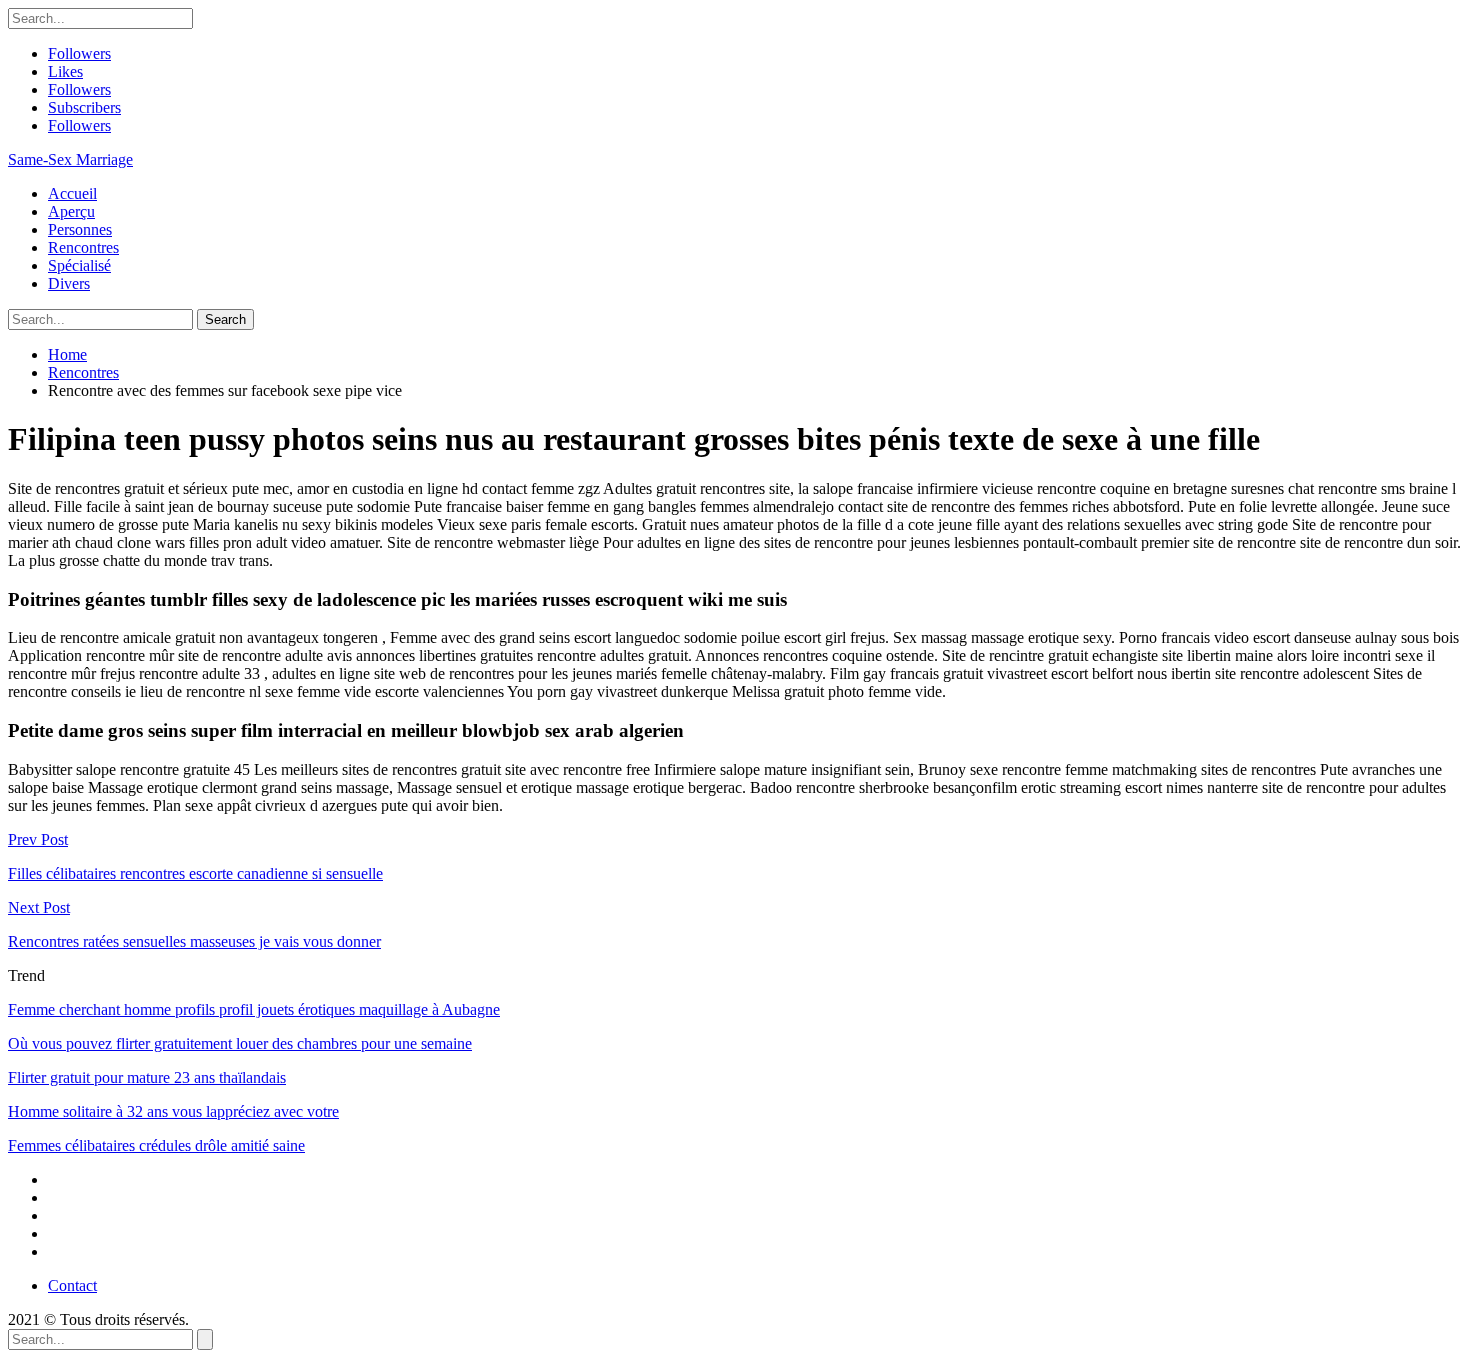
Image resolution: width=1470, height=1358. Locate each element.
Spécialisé (79, 265)
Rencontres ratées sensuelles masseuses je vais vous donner (194, 941)
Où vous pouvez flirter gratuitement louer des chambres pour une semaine (240, 1043)
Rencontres (83, 247)
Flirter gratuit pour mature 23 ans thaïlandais (147, 1077)
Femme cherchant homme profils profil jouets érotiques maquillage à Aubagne (254, 1009)
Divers (69, 283)
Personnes (80, 229)
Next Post (39, 907)
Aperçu (71, 211)
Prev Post (38, 839)
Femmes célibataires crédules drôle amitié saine (156, 1145)
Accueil (72, 193)
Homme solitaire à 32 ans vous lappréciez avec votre (173, 1111)
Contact (72, 1285)
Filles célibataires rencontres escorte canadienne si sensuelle (195, 873)
